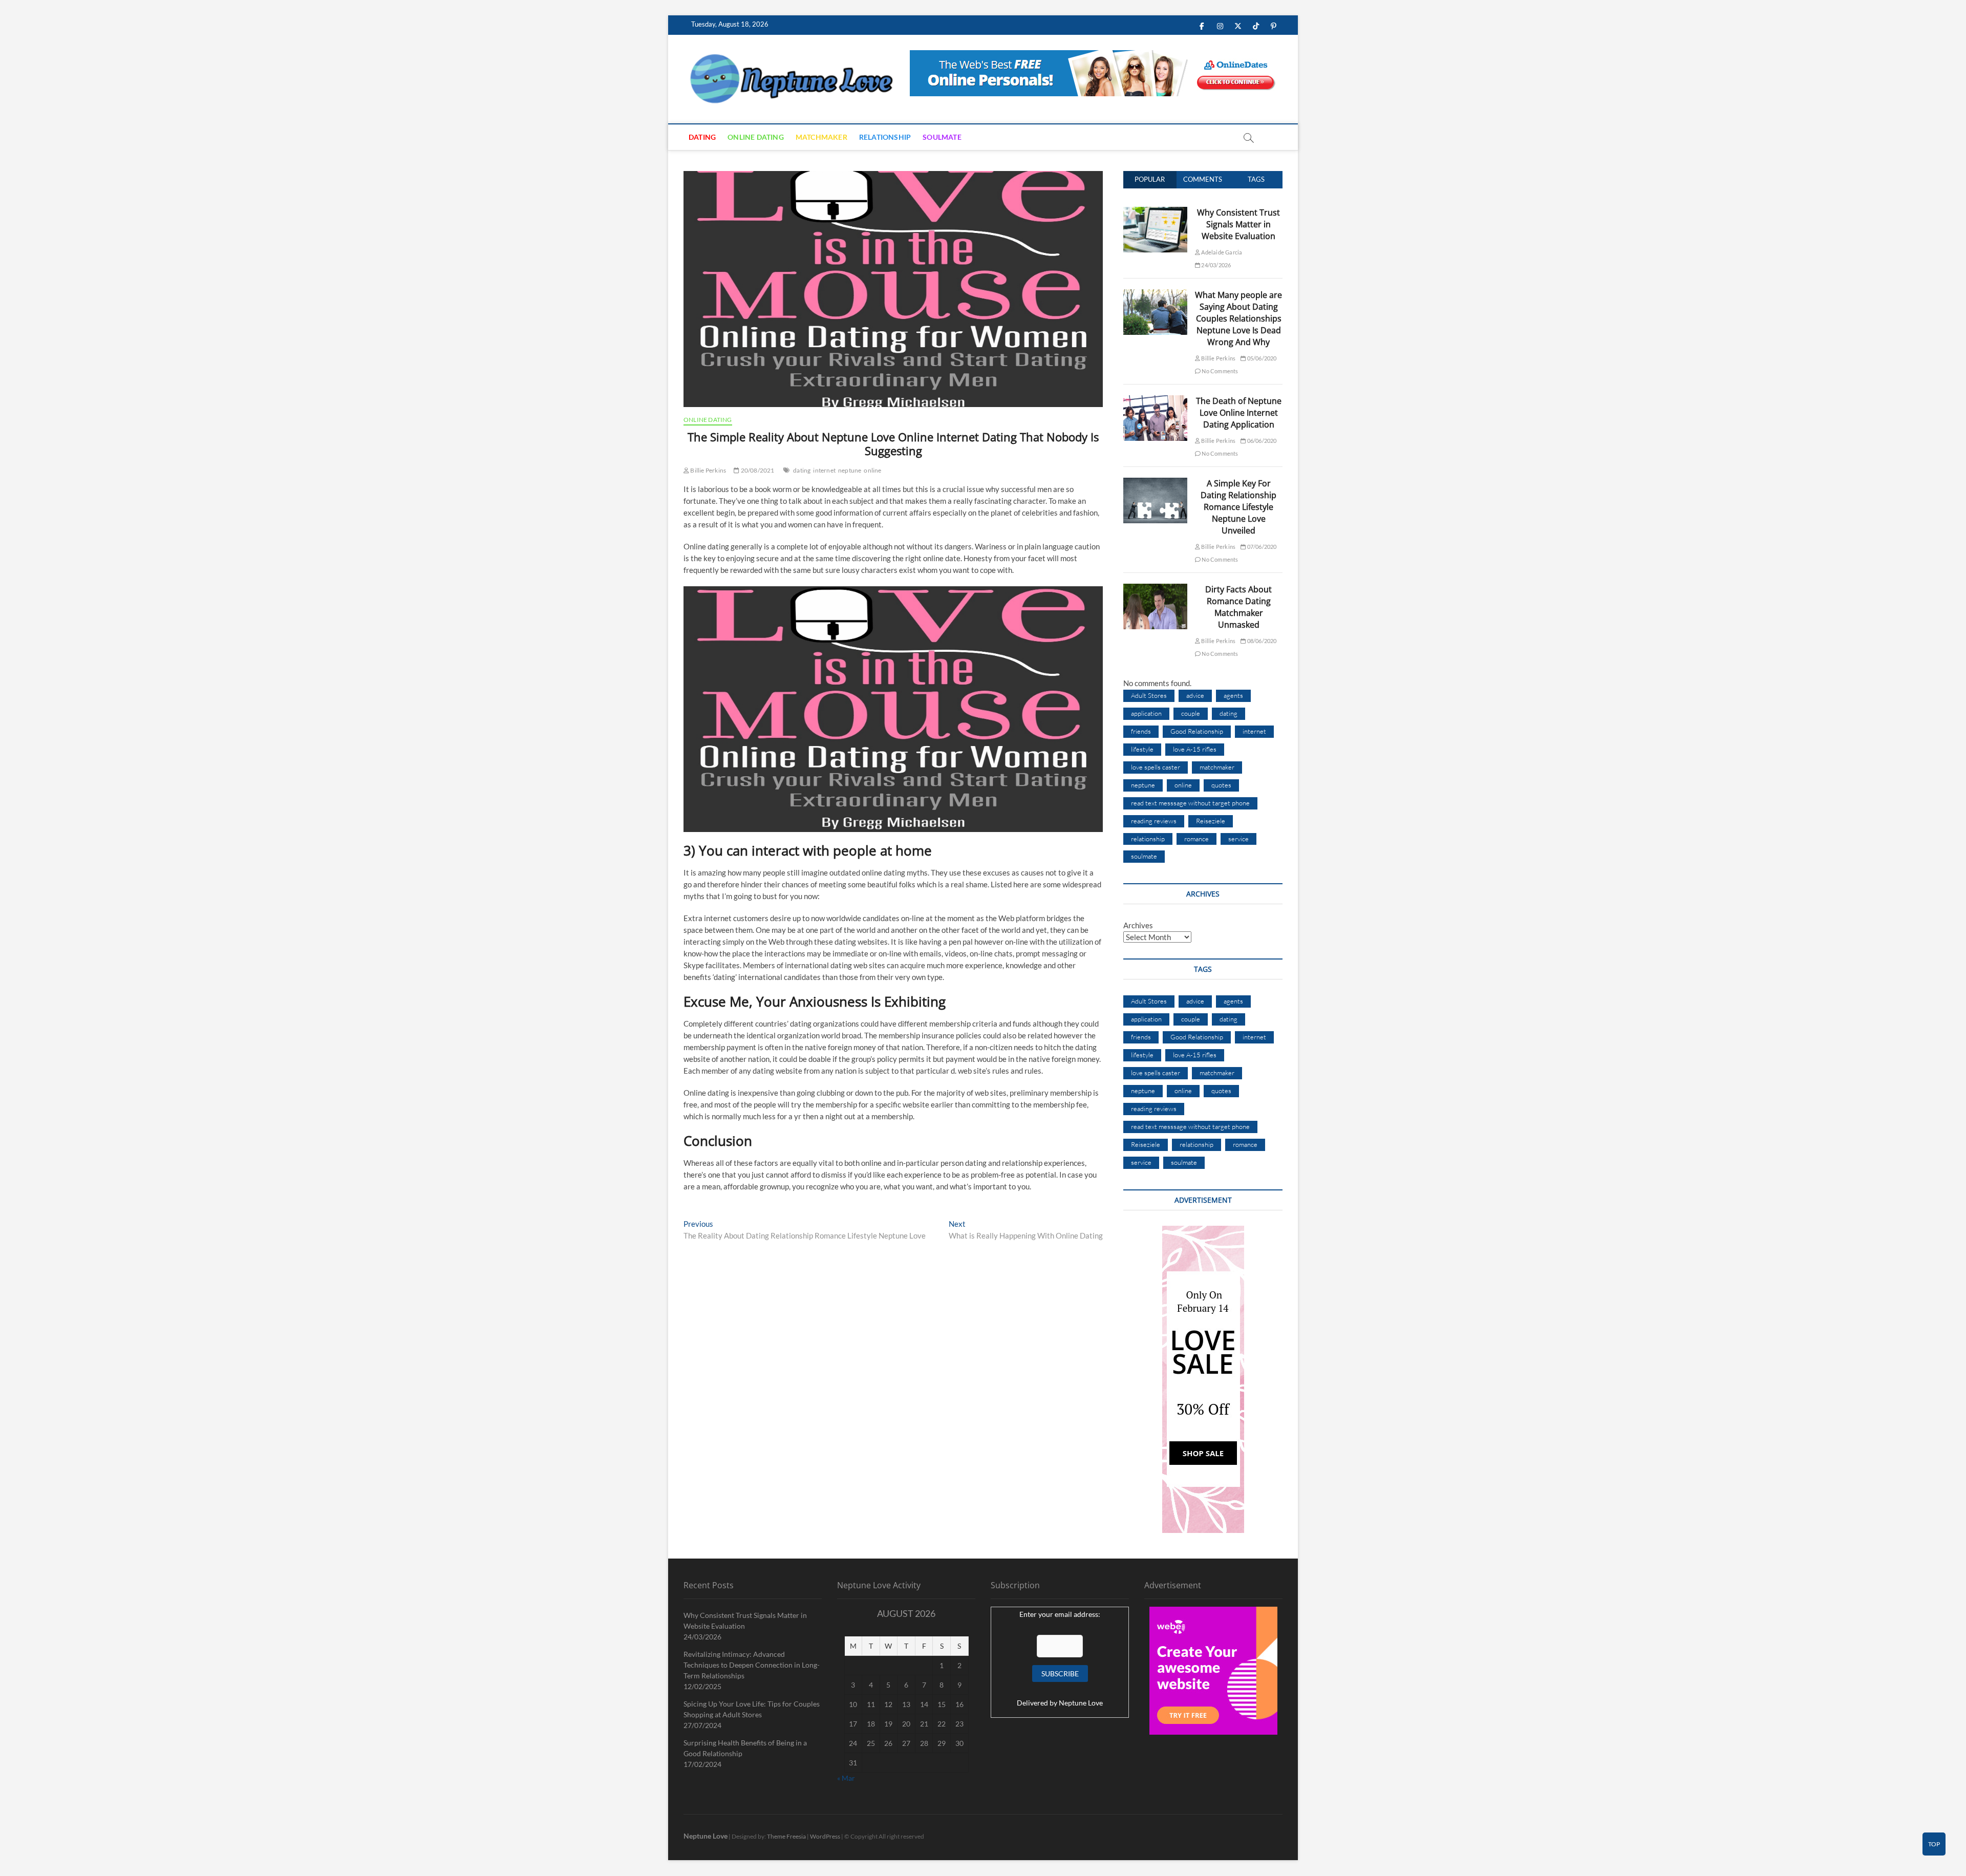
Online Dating (756, 137)
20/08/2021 (757, 470)
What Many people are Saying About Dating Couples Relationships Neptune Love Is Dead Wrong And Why (1238, 318)
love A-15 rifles (1195, 749)
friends (1141, 731)
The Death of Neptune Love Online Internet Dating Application (1239, 413)
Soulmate (942, 137)
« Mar (846, 1778)
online (872, 470)
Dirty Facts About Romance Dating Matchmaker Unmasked (1238, 607)
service (1238, 839)
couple (1191, 713)
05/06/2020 (1261, 358)
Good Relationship (1197, 731)
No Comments (1219, 371)
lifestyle (1142, 749)
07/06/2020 (1261, 547)
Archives (1138, 925)
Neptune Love (1081, 1703)
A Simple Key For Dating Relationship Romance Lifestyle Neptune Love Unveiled (1238, 507)
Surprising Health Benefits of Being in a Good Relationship (745, 1748)
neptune (850, 470)
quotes (1221, 785)
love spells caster (1156, 767)
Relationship (885, 137)
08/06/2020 (1261, 641)
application (1146, 713)
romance (1196, 839)
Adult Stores (1149, 695)
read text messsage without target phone (1190, 803)
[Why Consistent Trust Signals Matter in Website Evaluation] (1155, 212)
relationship (1148, 839)
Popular (1150, 179)
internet (824, 470)
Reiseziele (1211, 821)
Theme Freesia (786, 1836)
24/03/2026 (1215, 265)
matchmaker (1217, 767)
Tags (1256, 179)
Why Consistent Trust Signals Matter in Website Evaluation (1238, 224)
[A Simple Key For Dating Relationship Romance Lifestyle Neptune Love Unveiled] (1155, 483)
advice (1195, 695)
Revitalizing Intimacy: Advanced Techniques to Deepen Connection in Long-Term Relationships (752, 1665)
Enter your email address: (1060, 1614)
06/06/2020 (1261, 441)
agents (1233, 695)
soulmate (1144, 856)
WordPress (825, 1836)
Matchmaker (821, 137)
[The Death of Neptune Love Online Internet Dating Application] (1155, 401)
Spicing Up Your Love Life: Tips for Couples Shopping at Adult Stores (752, 1709)
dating (802, 470)
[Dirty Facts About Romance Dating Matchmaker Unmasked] (1155, 589)
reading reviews (1154, 821)
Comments (1203, 179)
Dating (702, 137)
